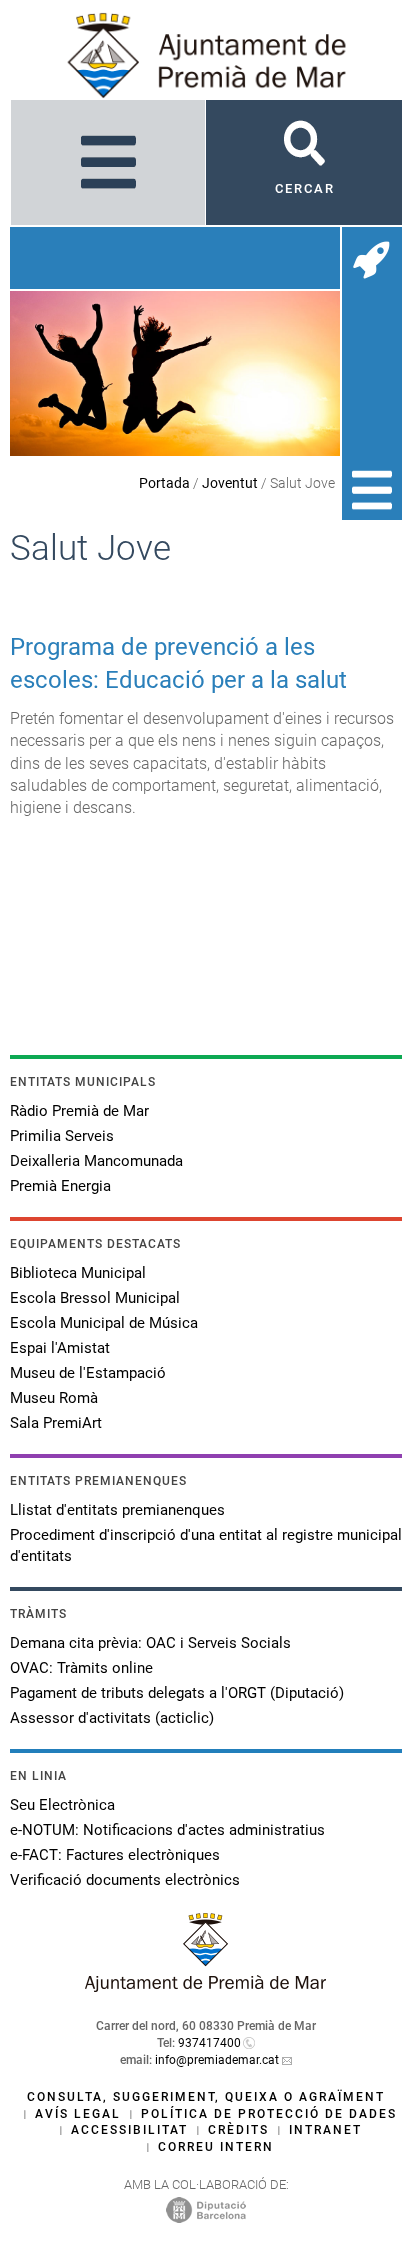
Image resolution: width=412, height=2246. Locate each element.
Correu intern (216, 2147)
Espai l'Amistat (60, 1348)
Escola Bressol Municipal (95, 1298)
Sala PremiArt (56, 1423)
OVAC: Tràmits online (81, 1668)
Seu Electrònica (62, 1805)
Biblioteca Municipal (78, 1273)
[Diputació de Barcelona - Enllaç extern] (206, 2209)
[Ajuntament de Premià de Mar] (206, 1986)
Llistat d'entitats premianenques (117, 1510)
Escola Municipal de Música (104, 1323)
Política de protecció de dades (269, 2114)
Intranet (325, 2130)
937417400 (209, 2043)
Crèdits (238, 2130)
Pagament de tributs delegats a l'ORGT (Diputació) (177, 1693)
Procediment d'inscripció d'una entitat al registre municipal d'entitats (206, 1545)
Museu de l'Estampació (88, 1373)
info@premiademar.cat (217, 2060)
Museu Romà (54, 1398)
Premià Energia (60, 1186)
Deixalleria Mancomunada (96, 1161)
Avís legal (78, 2114)
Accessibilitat (129, 2130)
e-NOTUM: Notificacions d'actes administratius (167, 1830)
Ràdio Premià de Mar (79, 1111)
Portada (164, 483)
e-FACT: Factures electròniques (115, 1855)
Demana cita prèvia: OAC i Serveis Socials (150, 1643)
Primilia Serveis (62, 1136)
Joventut (230, 483)
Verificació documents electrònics (125, 1880)
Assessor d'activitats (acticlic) (112, 1718)
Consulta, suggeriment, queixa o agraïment (206, 2097)
